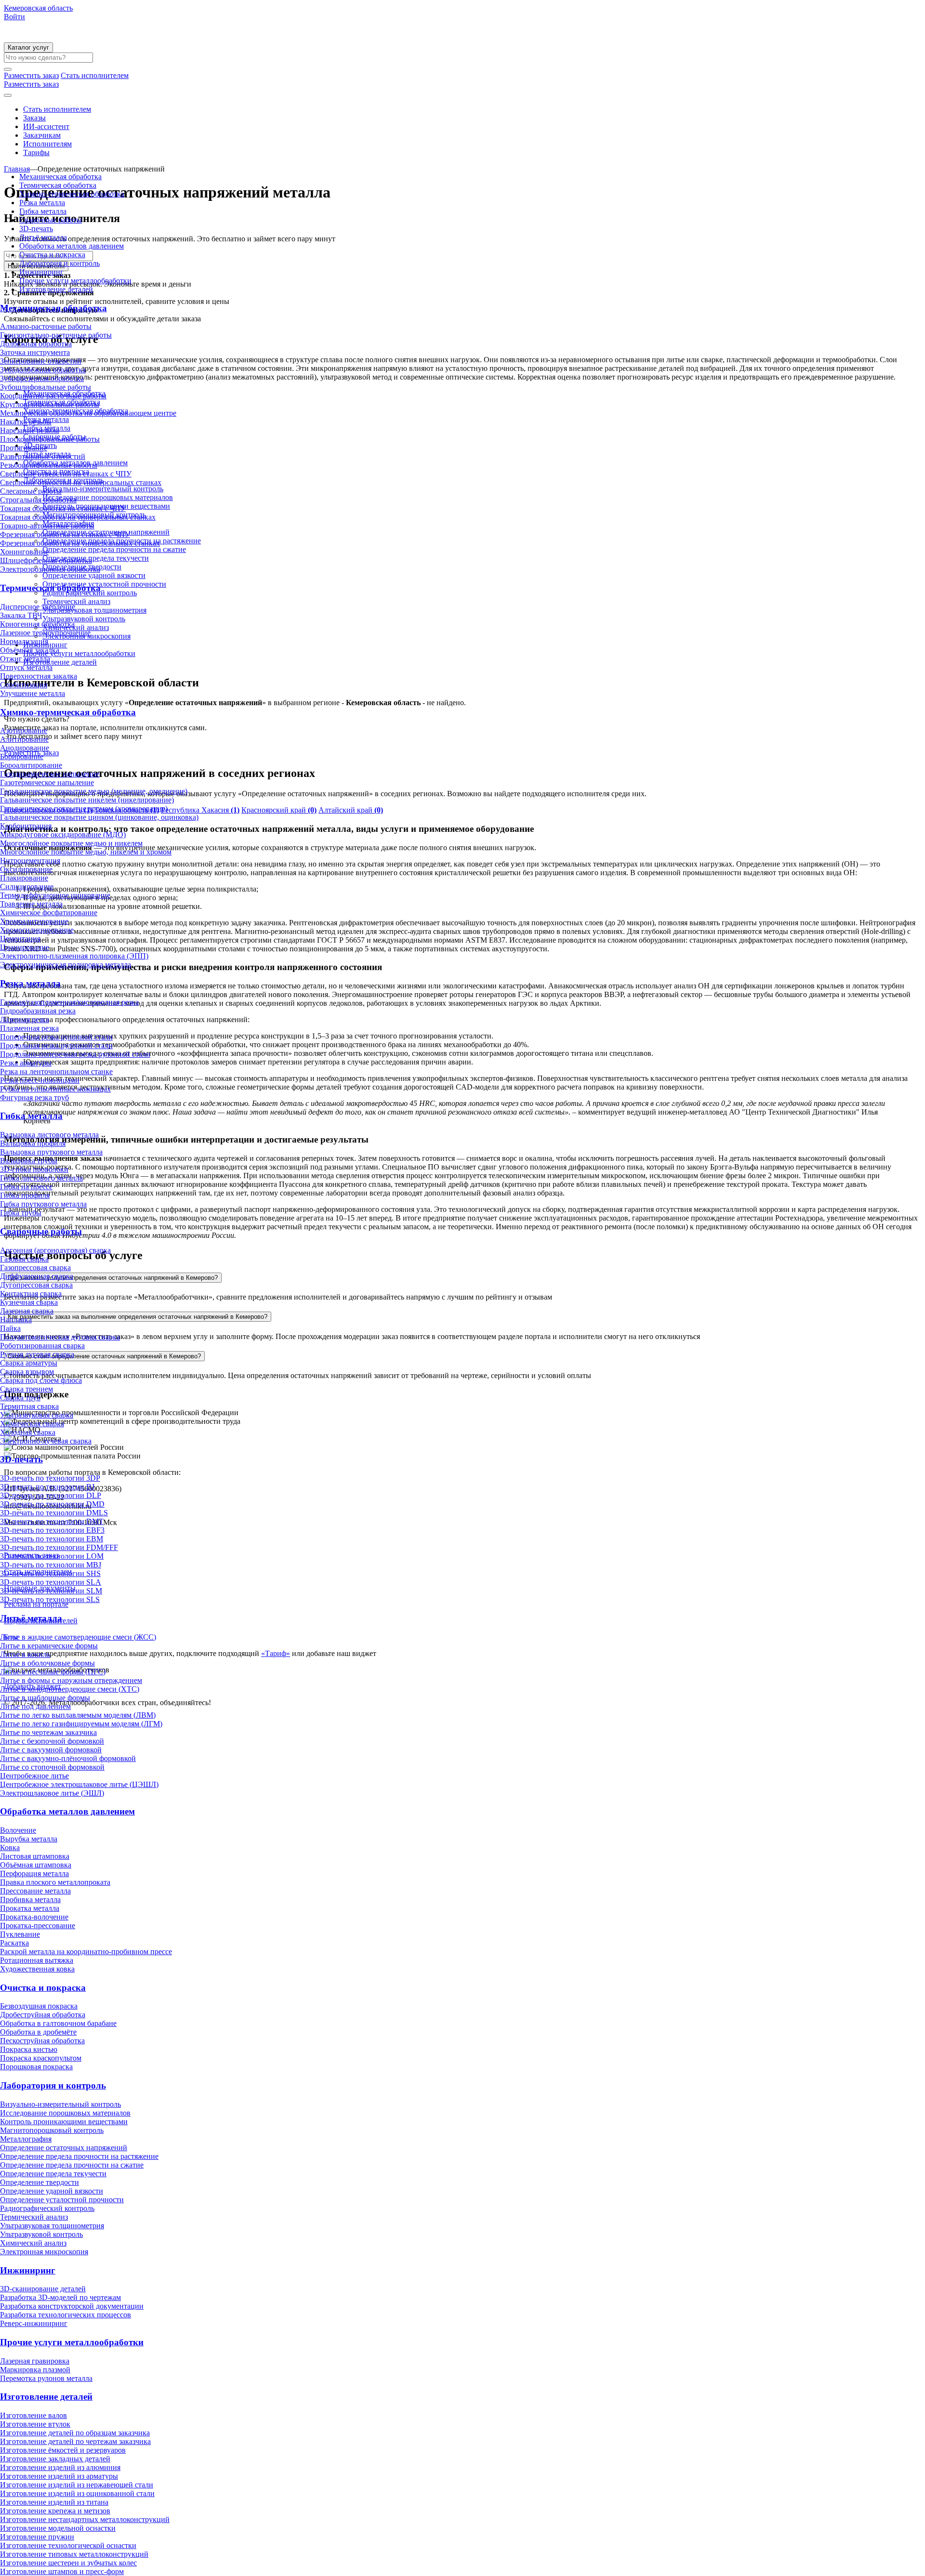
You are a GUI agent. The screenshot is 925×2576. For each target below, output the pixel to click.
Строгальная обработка (38, 500)
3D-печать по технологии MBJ (51, 1565)
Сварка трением (26, 1389)
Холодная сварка (28, 1432)
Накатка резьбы (26, 422)
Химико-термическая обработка (72, 194)
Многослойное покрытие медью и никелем (71, 843)
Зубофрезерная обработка (42, 378)
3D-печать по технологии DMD (52, 1504)
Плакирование (24, 878)
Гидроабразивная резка (38, 1011)
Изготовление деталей (56, 289)
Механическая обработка (60, 177)
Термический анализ (34, 2217)
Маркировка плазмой (35, 2370)
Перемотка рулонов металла (46, 2378)
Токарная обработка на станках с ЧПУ (63, 508)
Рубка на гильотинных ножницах (55, 1089)
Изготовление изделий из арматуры (59, 2476)
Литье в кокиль (25, 1654)
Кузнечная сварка (29, 1302)
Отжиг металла (25, 659)
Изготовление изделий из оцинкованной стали (77, 2493)
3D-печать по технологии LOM (52, 1556)
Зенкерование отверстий (41, 361)
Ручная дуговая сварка (37, 1354)
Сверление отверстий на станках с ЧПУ (66, 474)
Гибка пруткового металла (43, 1204)
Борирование (22, 756)
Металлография (26, 2139)
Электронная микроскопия (44, 2252)
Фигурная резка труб (34, 1097)
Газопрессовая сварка (35, 1268)
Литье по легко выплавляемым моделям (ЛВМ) (78, 1715)
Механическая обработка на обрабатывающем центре (88, 413)
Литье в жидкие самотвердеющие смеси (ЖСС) (78, 1637)
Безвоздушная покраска (39, 2006)
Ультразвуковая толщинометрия (52, 2226)
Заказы (34, 118)
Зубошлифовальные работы (46, 387)
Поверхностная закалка (39, 676)
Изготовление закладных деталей (55, 2459)
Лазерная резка (25, 1019)
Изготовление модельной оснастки (58, 2528)
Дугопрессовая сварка (36, 1285)
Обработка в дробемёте (38, 2032)
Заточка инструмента (35, 352)
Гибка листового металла (41, 1178)
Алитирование (24, 739)
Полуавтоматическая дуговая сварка (60, 1337)
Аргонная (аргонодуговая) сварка (55, 1250)
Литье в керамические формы (49, 1646)
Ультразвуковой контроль (41, 2234)
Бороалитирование (31, 765)
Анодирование (25, 748)
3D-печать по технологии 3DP (50, 1478)
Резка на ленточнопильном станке (56, 1071)
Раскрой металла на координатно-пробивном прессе (86, 1952)
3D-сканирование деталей (43, 2289)
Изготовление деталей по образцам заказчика (75, 2433)
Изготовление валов (33, 2415)
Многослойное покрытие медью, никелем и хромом (86, 852)
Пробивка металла (30, 1899)
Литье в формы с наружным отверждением (71, 1680)
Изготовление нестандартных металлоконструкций (85, 2519)
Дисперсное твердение (38, 607)
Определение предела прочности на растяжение (79, 2156)
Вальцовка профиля (33, 1143)
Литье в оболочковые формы (47, 1663)
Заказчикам (42, 135)
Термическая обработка (58, 185)
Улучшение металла (33, 693)
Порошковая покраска (36, 2067)
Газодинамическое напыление (50, 774)
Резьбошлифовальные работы (49, 465)
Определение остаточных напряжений (64, 2148)
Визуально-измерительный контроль (60, 2104)
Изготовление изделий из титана (54, 2502)
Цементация (20, 939)
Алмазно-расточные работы (46, 326)
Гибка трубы (21, 1213)
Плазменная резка (29, 1028)
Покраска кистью (29, 2049)
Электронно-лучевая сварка (46, 1441)
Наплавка (16, 1320)
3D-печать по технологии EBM (52, 1539)
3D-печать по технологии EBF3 (52, 1530)
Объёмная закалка (30, 650)
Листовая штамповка (35, 1856)
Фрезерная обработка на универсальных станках (80, 543)
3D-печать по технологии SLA (51, 1582)
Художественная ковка (37, 1969)
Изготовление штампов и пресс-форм (62, 2571)
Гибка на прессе (26, 1187)
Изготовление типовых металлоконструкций (74, 2554)
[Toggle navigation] (8, 95)
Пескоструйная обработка (42, 2041)
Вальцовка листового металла (49, 1135)
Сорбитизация (24, 685)
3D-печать (36, 229)
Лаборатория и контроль (59, 263)
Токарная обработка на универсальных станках (78, 517)
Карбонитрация (26, 826)
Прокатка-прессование (38, 1925)
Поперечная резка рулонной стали (56, 1037)
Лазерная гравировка (35, 2361)
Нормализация (24, 641)
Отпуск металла (26, 667)
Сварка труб (20, 1398)
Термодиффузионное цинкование (55, 895)
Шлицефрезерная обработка (46, 560)
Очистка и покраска (52, 255)
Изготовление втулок (35, 2424)
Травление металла (31, 904)
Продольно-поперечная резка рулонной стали (75, 1054)
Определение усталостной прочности (62, 2200)
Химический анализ (33, 2243)
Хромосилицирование (37, 930)
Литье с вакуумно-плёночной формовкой (68, 1758)
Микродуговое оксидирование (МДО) (63, 835)
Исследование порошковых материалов (65, 2113)
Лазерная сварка (27, 1311)
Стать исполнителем (57, 109)
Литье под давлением (35, 1706)
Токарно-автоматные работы (47, 526)
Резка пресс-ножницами (40, 1080)
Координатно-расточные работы (53, 396)
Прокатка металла (30, 1908)
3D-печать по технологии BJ (47, 1487)
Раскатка (14, 1943)
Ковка (10, 1847)
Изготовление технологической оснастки (68, 2545)
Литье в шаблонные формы (45, 1698)
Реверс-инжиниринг (34, 2323)
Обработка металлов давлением (72, 246)
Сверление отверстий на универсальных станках (81, 482)
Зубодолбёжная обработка (43, 370)
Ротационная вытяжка (37, 1960)
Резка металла (42, 203)
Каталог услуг (28, 47)
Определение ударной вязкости (52, 2191)
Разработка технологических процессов (66, 2315)
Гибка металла (43, 211)
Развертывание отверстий (43, 456)
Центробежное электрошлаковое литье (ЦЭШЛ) (79, 1784)
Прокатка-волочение (34, 1917)
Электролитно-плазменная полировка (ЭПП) (74, 956)
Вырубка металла (29, 1839)
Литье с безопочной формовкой (52, 1741)
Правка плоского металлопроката (55, 1882)
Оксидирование (26, 869)
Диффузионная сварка (37, 1276)
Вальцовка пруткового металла (51, 1152)
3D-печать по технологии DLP (51, 1495)
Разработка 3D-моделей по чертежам (60, 2297)
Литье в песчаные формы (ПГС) (53, 1672)
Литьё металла (43, 237)
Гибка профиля (25, 1195)
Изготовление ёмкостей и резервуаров (63, 2450)
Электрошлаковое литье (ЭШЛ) (52, 1793)
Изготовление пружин (37, 2537)
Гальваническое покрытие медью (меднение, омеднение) (94, 791)
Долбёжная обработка (36, 344)
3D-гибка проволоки (34, 1169)
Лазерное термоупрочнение (45, 633)
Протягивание (24, 448)
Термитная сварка (29, 1406)
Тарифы (36, 152)
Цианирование (25, 947)
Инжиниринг (41, 272)
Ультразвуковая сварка (37, 1415)
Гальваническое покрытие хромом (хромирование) (84, 808)
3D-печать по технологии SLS (50, 1599)
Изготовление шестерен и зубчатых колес (68, 2563)
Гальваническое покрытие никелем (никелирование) (87, 800)
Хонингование (24, 552)
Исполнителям (47, 144)
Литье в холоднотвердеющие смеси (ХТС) (70, 1689)
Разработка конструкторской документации (72, 2306)
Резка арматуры (26, 1063)
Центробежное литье (34, 1776)
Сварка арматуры (29, 1363)
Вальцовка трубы (29, 1161)
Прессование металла (35, 1891)
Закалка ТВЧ (21, 615)
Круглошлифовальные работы (50, 404)
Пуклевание (20, 1934)
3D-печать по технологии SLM (51, 1591)
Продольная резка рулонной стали (56, 1045)
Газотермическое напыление (47, 782)
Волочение (18, 1830)
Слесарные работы (31, 491)
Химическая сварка (32, 1424)
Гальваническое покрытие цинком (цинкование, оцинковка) (99, 817)
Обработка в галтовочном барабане (58, 2023)
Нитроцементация (30, 861)
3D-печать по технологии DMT (52, 1521)
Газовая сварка (24, 1259)
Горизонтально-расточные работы (56, 335)
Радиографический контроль (47, 2208)
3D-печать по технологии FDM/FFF (59, 1547)
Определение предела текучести (53, 2174)
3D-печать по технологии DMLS (54, 1513)
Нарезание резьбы (30, 430)
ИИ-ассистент (46, 126)
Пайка (10, 1328)
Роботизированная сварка (42, 1346)
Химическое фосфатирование (49, 913)
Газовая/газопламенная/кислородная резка (69, 1002)
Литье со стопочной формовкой (52, 1767)
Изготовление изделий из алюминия (60, 2467)
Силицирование (27, 887)
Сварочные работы (51, 220)
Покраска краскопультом (41, 2058)
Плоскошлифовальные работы (50, 439)
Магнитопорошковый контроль (52, 2130)
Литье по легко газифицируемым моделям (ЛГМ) (81, 1724)
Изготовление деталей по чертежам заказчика (75, 2441)
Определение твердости (40, 2182)
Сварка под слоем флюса (41, 1380)
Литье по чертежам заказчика (48, 1732)
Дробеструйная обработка (43, 2015)
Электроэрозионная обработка (50, 569)
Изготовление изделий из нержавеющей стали (77, 2485)
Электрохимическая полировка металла (66, 965)
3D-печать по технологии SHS (50, 1573)
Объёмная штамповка (36, 1865)
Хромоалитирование (34, 921)
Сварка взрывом (27, 1372)
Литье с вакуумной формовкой (51, 1750)
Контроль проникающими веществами (64, 2122)
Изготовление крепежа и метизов (55, 2511)
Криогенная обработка (37, 624)
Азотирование (24, 730)
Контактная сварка (31, 1294)
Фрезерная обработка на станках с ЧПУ (65, 534)
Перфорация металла (34, 1873)
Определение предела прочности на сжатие (72, 2165)
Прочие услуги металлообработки (75, 281)
